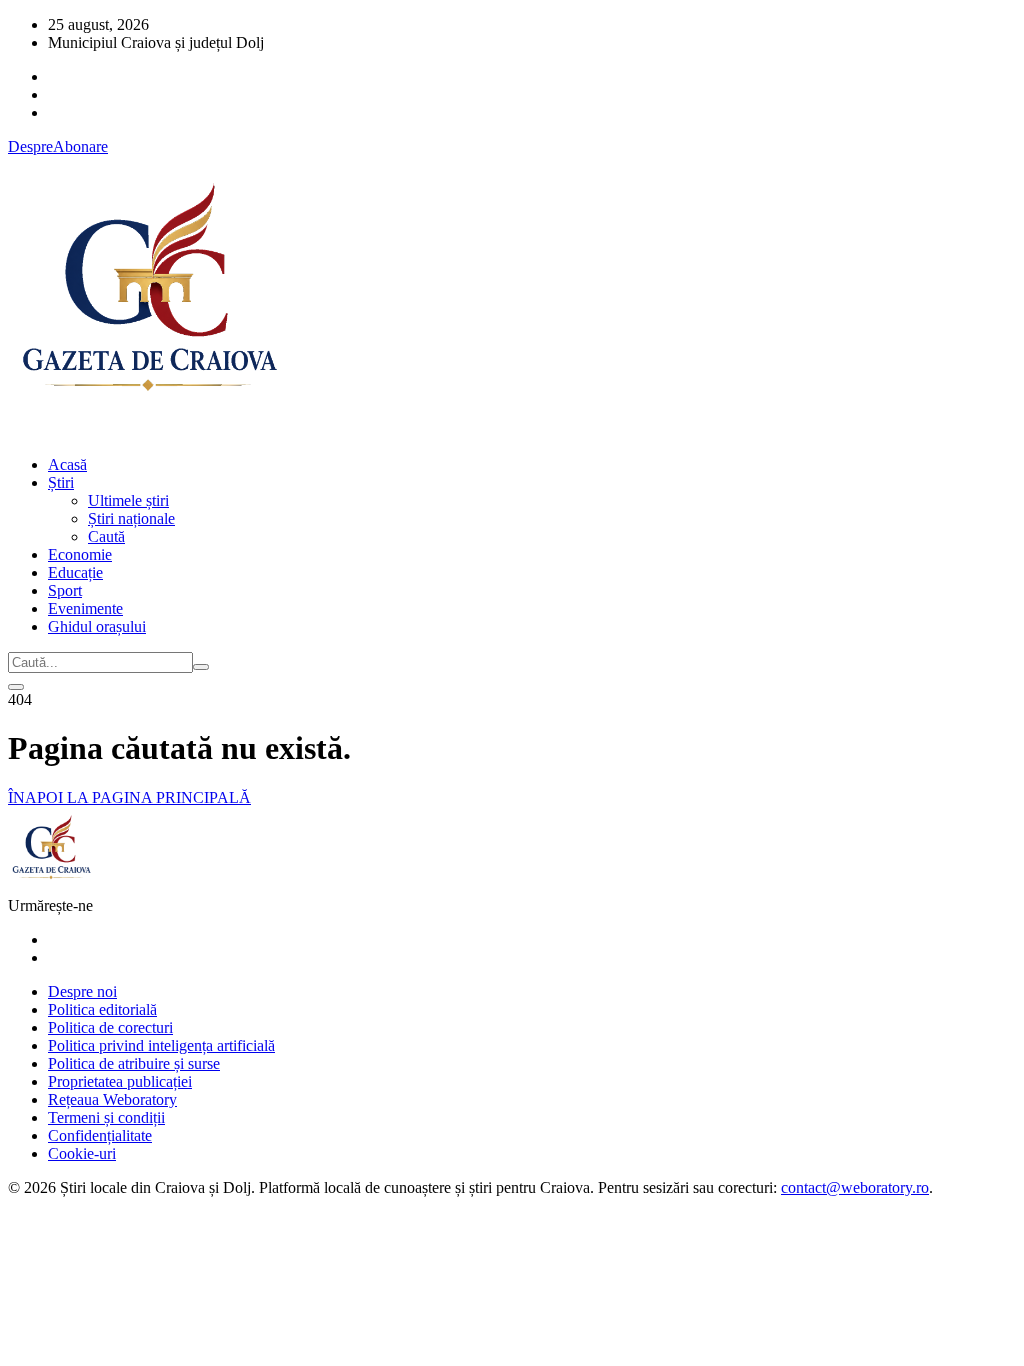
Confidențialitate (100, 1135)
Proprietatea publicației (120, 1081)
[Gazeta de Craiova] (148, 430)
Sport (65, 590)
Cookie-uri (82, 1153)
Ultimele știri (128, 500)
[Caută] (201, 667)
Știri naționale (131, 518)
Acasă (67, 464)
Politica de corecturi (110, 1027)
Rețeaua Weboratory (112, 1099)
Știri (61, 482)
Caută (106, 536)
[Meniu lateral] (16, 687)
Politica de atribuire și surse (134, 1063)
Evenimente (85, 608)
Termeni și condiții (106, 1117)
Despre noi (82, 991)
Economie (80, 554)
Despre (30, 146)
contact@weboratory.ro (855, 1187)
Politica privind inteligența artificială (161, 1045)
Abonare (80, 146)
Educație (75, 572)
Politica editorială (102, 1009)
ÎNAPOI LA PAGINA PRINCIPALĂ (129, 797)
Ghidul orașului (97, 626)
